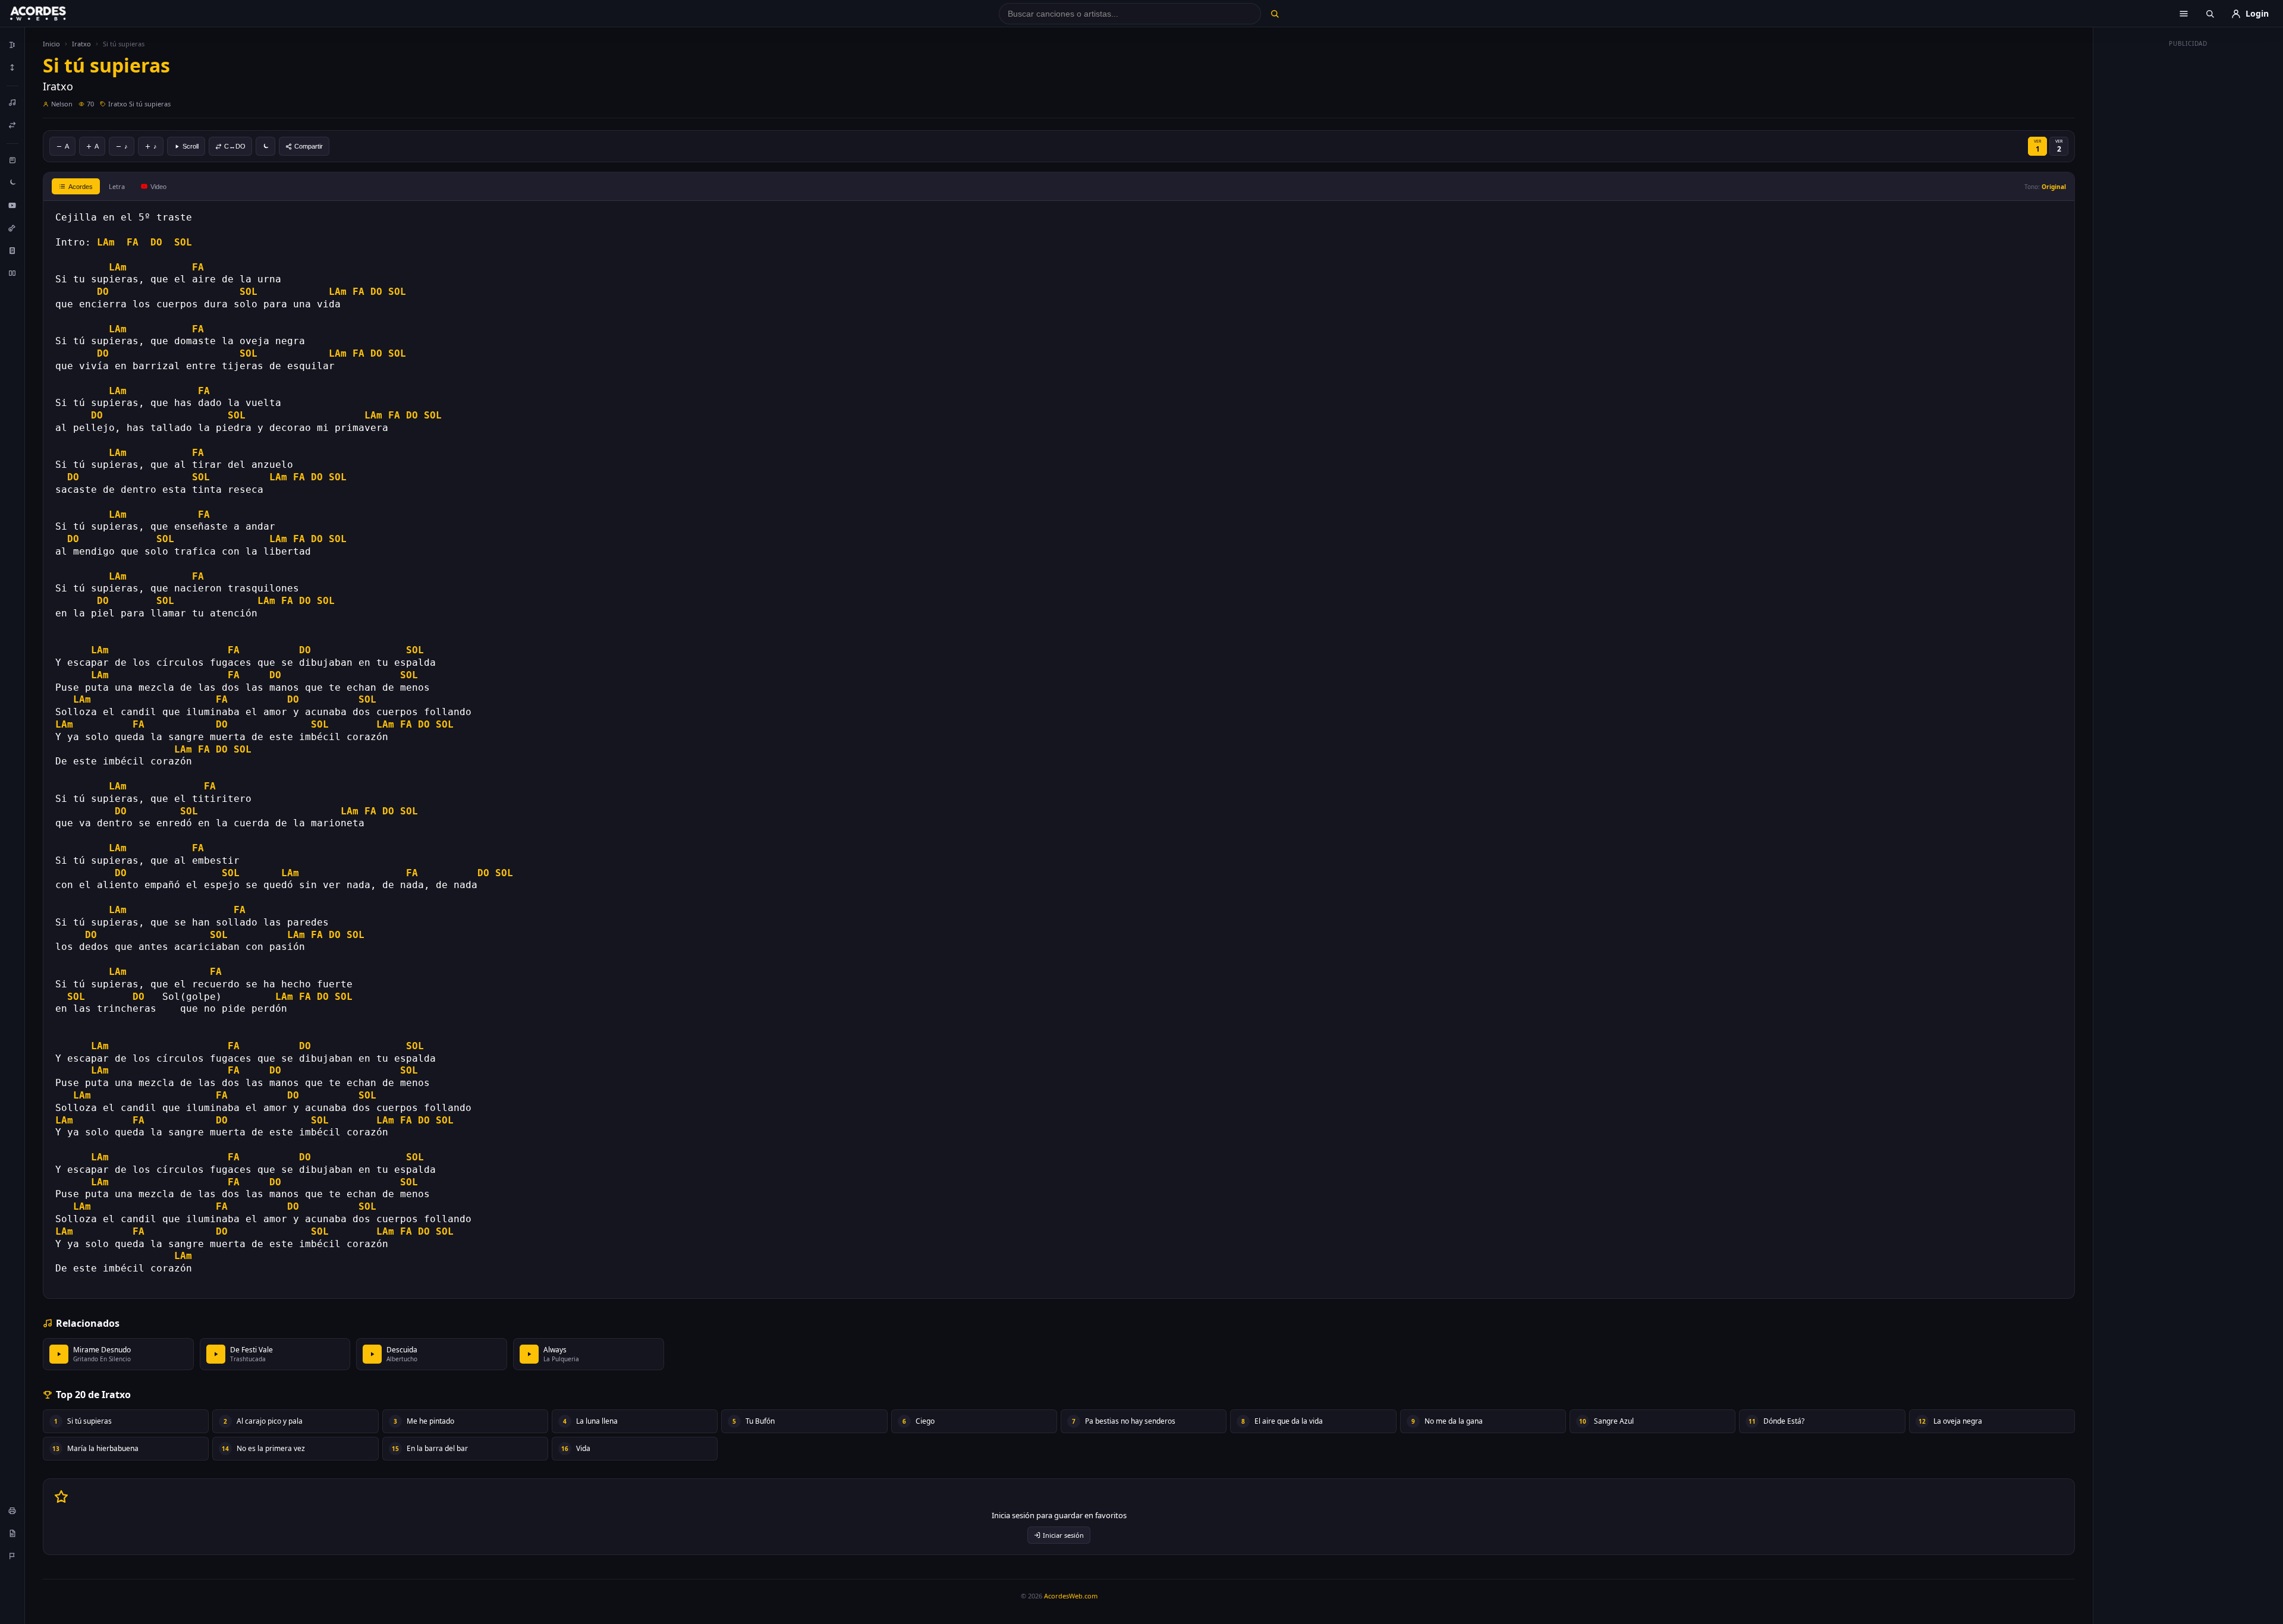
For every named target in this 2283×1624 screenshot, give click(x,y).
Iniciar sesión (1063, 1535)
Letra (117, 186)
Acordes (81, 187)
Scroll (191, 146)
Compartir (309, 146)
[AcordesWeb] (53, 14)
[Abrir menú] (2184, 14)
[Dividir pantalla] (12, 273)
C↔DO (235, 146)
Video (158, 187)
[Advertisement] (2188, 231)
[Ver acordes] (12, 250)
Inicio (51, 44)
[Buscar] (1274, 14)
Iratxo (81, 44)
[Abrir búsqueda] (2210, 14)
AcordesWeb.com (1071, 1596)
